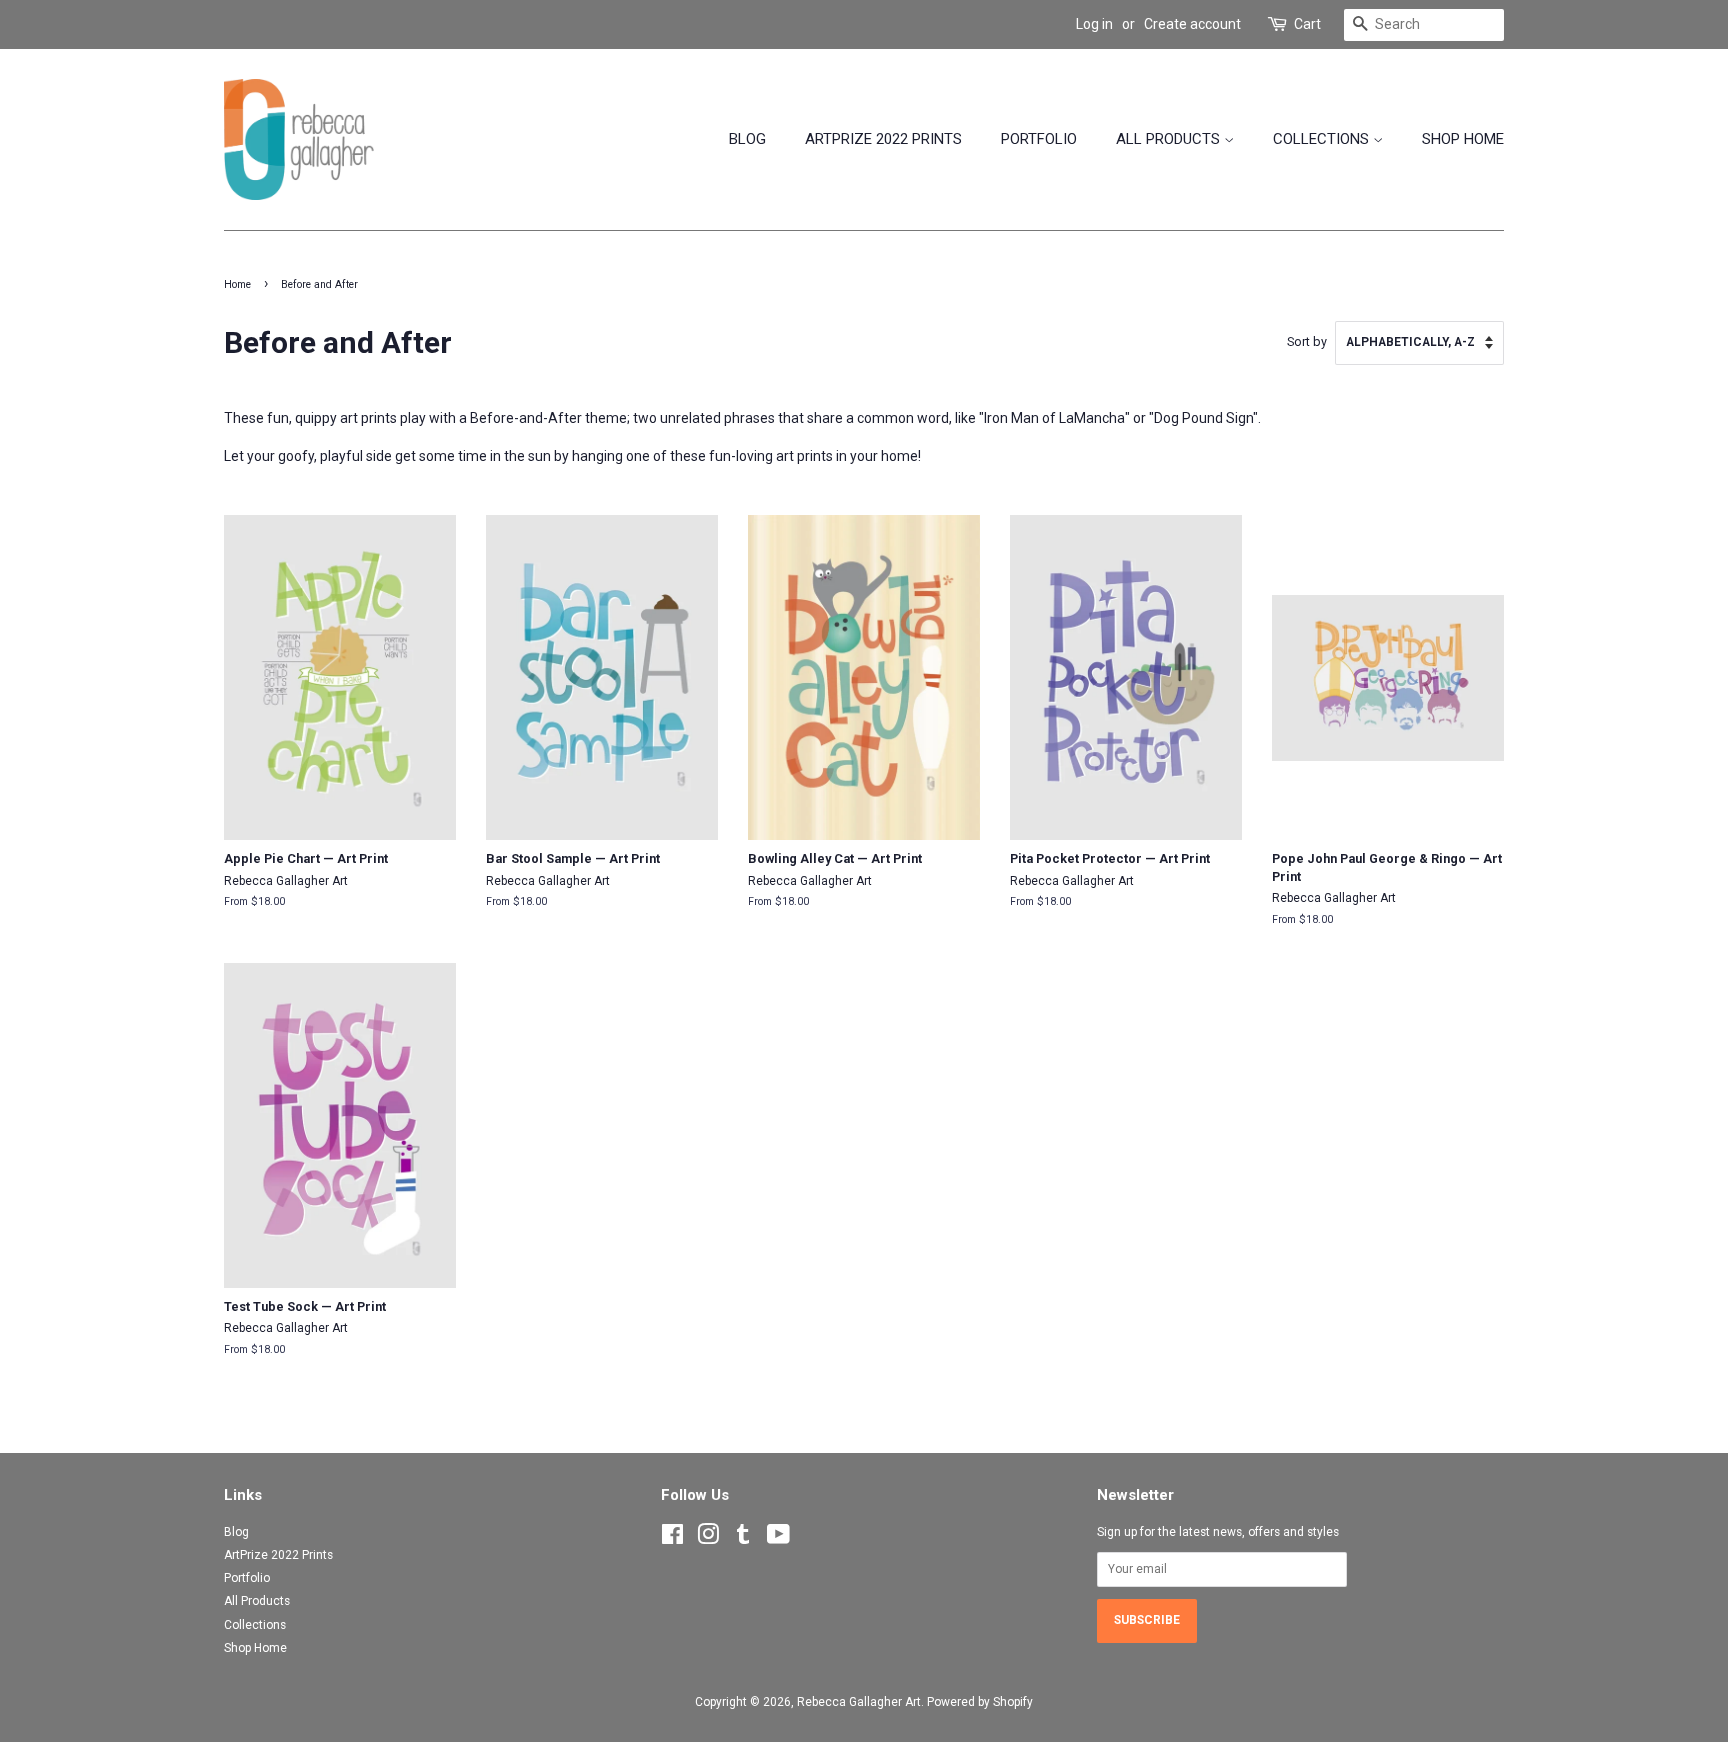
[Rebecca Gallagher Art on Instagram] (708, 1539)
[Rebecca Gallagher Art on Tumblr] (743, 1539)
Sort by (1307, 341)
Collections (1323, 139)
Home (237, 284)
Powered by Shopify (980, 1702)
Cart (1307, 24)
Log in (1094, 24)
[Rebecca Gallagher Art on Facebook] (672, 1539)
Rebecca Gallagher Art (859, 1702)
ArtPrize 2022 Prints (883, 139)
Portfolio (1039, 139)
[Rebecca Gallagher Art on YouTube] (778, 1539)
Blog (747, 139)
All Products (1170, 139)
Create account (1192, 24)
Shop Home (1463, 139)
